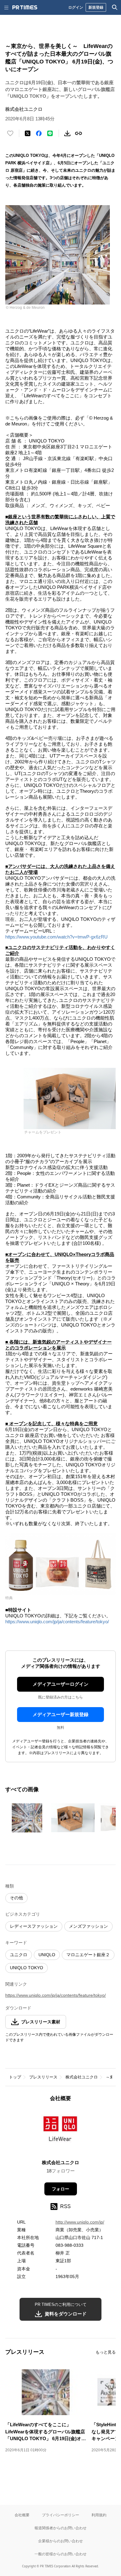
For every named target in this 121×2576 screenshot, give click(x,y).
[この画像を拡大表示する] (27, 1818)
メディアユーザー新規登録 (60, 1714)
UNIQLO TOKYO (27, 1968)
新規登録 (96, 7)
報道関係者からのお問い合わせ (60, 2528)
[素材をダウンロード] (67, 133)
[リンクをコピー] (78, 133)
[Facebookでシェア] (39, 133)
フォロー (60, 2189)
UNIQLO (47, 1955)
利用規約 (99, 2515)
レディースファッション (34, 1926)
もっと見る (106, 2352)
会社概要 (22, 2515)
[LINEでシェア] (50, 133)
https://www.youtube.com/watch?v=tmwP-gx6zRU (56, 937)
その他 (16, 1898)
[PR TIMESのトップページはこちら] (25, 7)
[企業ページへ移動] (61, 2133)
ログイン (76, 7)
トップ (15, 2077)
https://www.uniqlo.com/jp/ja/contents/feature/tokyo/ (57, 1622)
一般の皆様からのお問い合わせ (60, 2554)
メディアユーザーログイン (60, 1684)
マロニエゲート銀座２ (88, 1955)
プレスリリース (43, 2077)
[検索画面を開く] (115, 7)
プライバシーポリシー (60, 2515)
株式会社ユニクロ (82, 2077)
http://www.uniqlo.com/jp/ (80, 2222)
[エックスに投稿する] (28, 133)
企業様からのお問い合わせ (60, 2541)
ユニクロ (19, 1955)
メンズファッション (88, 1926)
